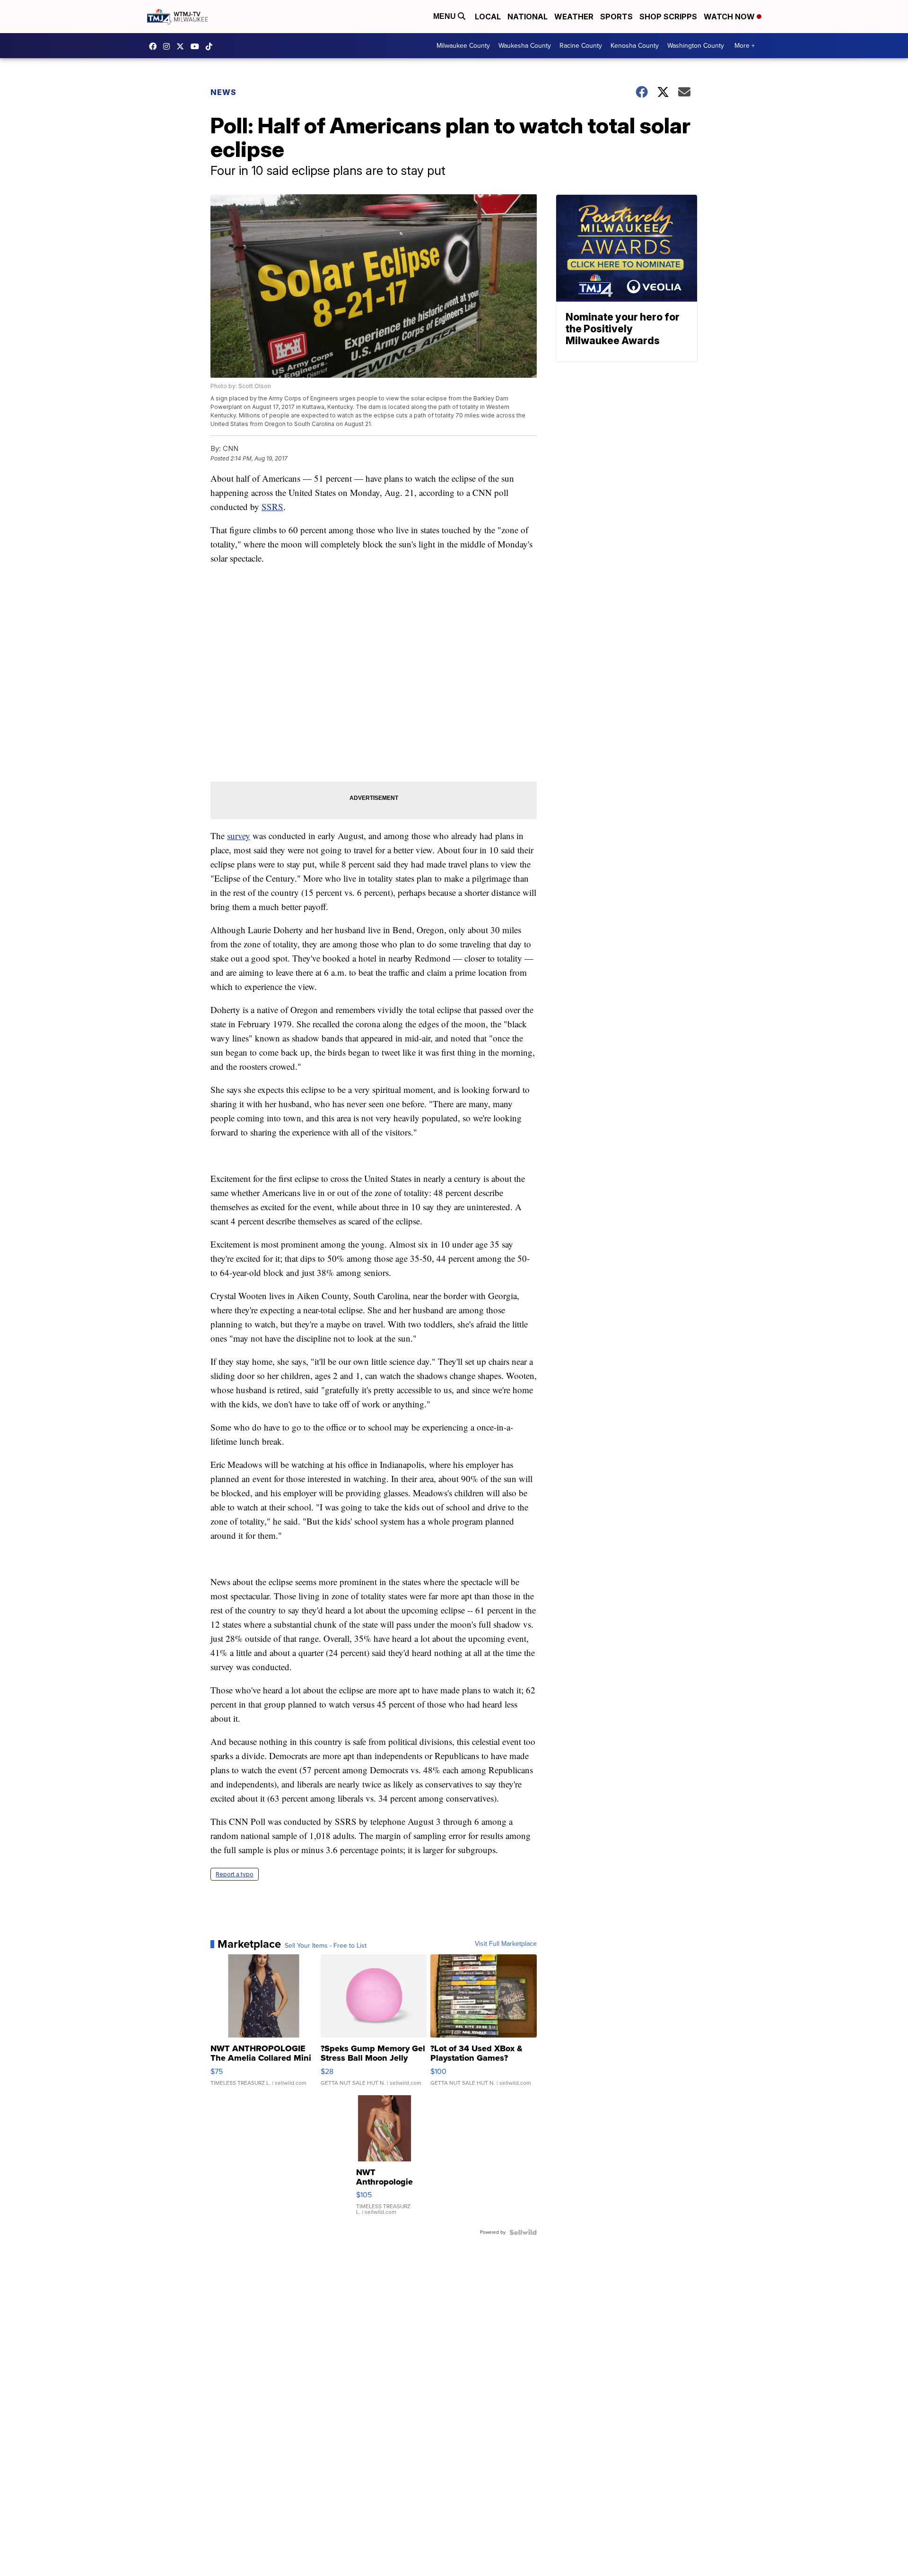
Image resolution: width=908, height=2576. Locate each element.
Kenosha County (635, 46)
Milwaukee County (463, 46)
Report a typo (235, 1874)
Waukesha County (525, 46)
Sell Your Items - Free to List (326, 1946)
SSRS (272, 507)
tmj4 (155, 46)
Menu (445, 16)
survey (239, 836)
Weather (574, 17)
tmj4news (169, 46)
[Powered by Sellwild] (523, 2232)
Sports (616, 17)
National (528, 17)
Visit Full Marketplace (506, 1944)
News (223, 92)
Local (488, 17)
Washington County (696, 46)
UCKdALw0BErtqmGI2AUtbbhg (197, 46)
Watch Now (730, 17)
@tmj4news (211, 46)
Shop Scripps (668, 17)
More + (745, 46)
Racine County (581, 46)
